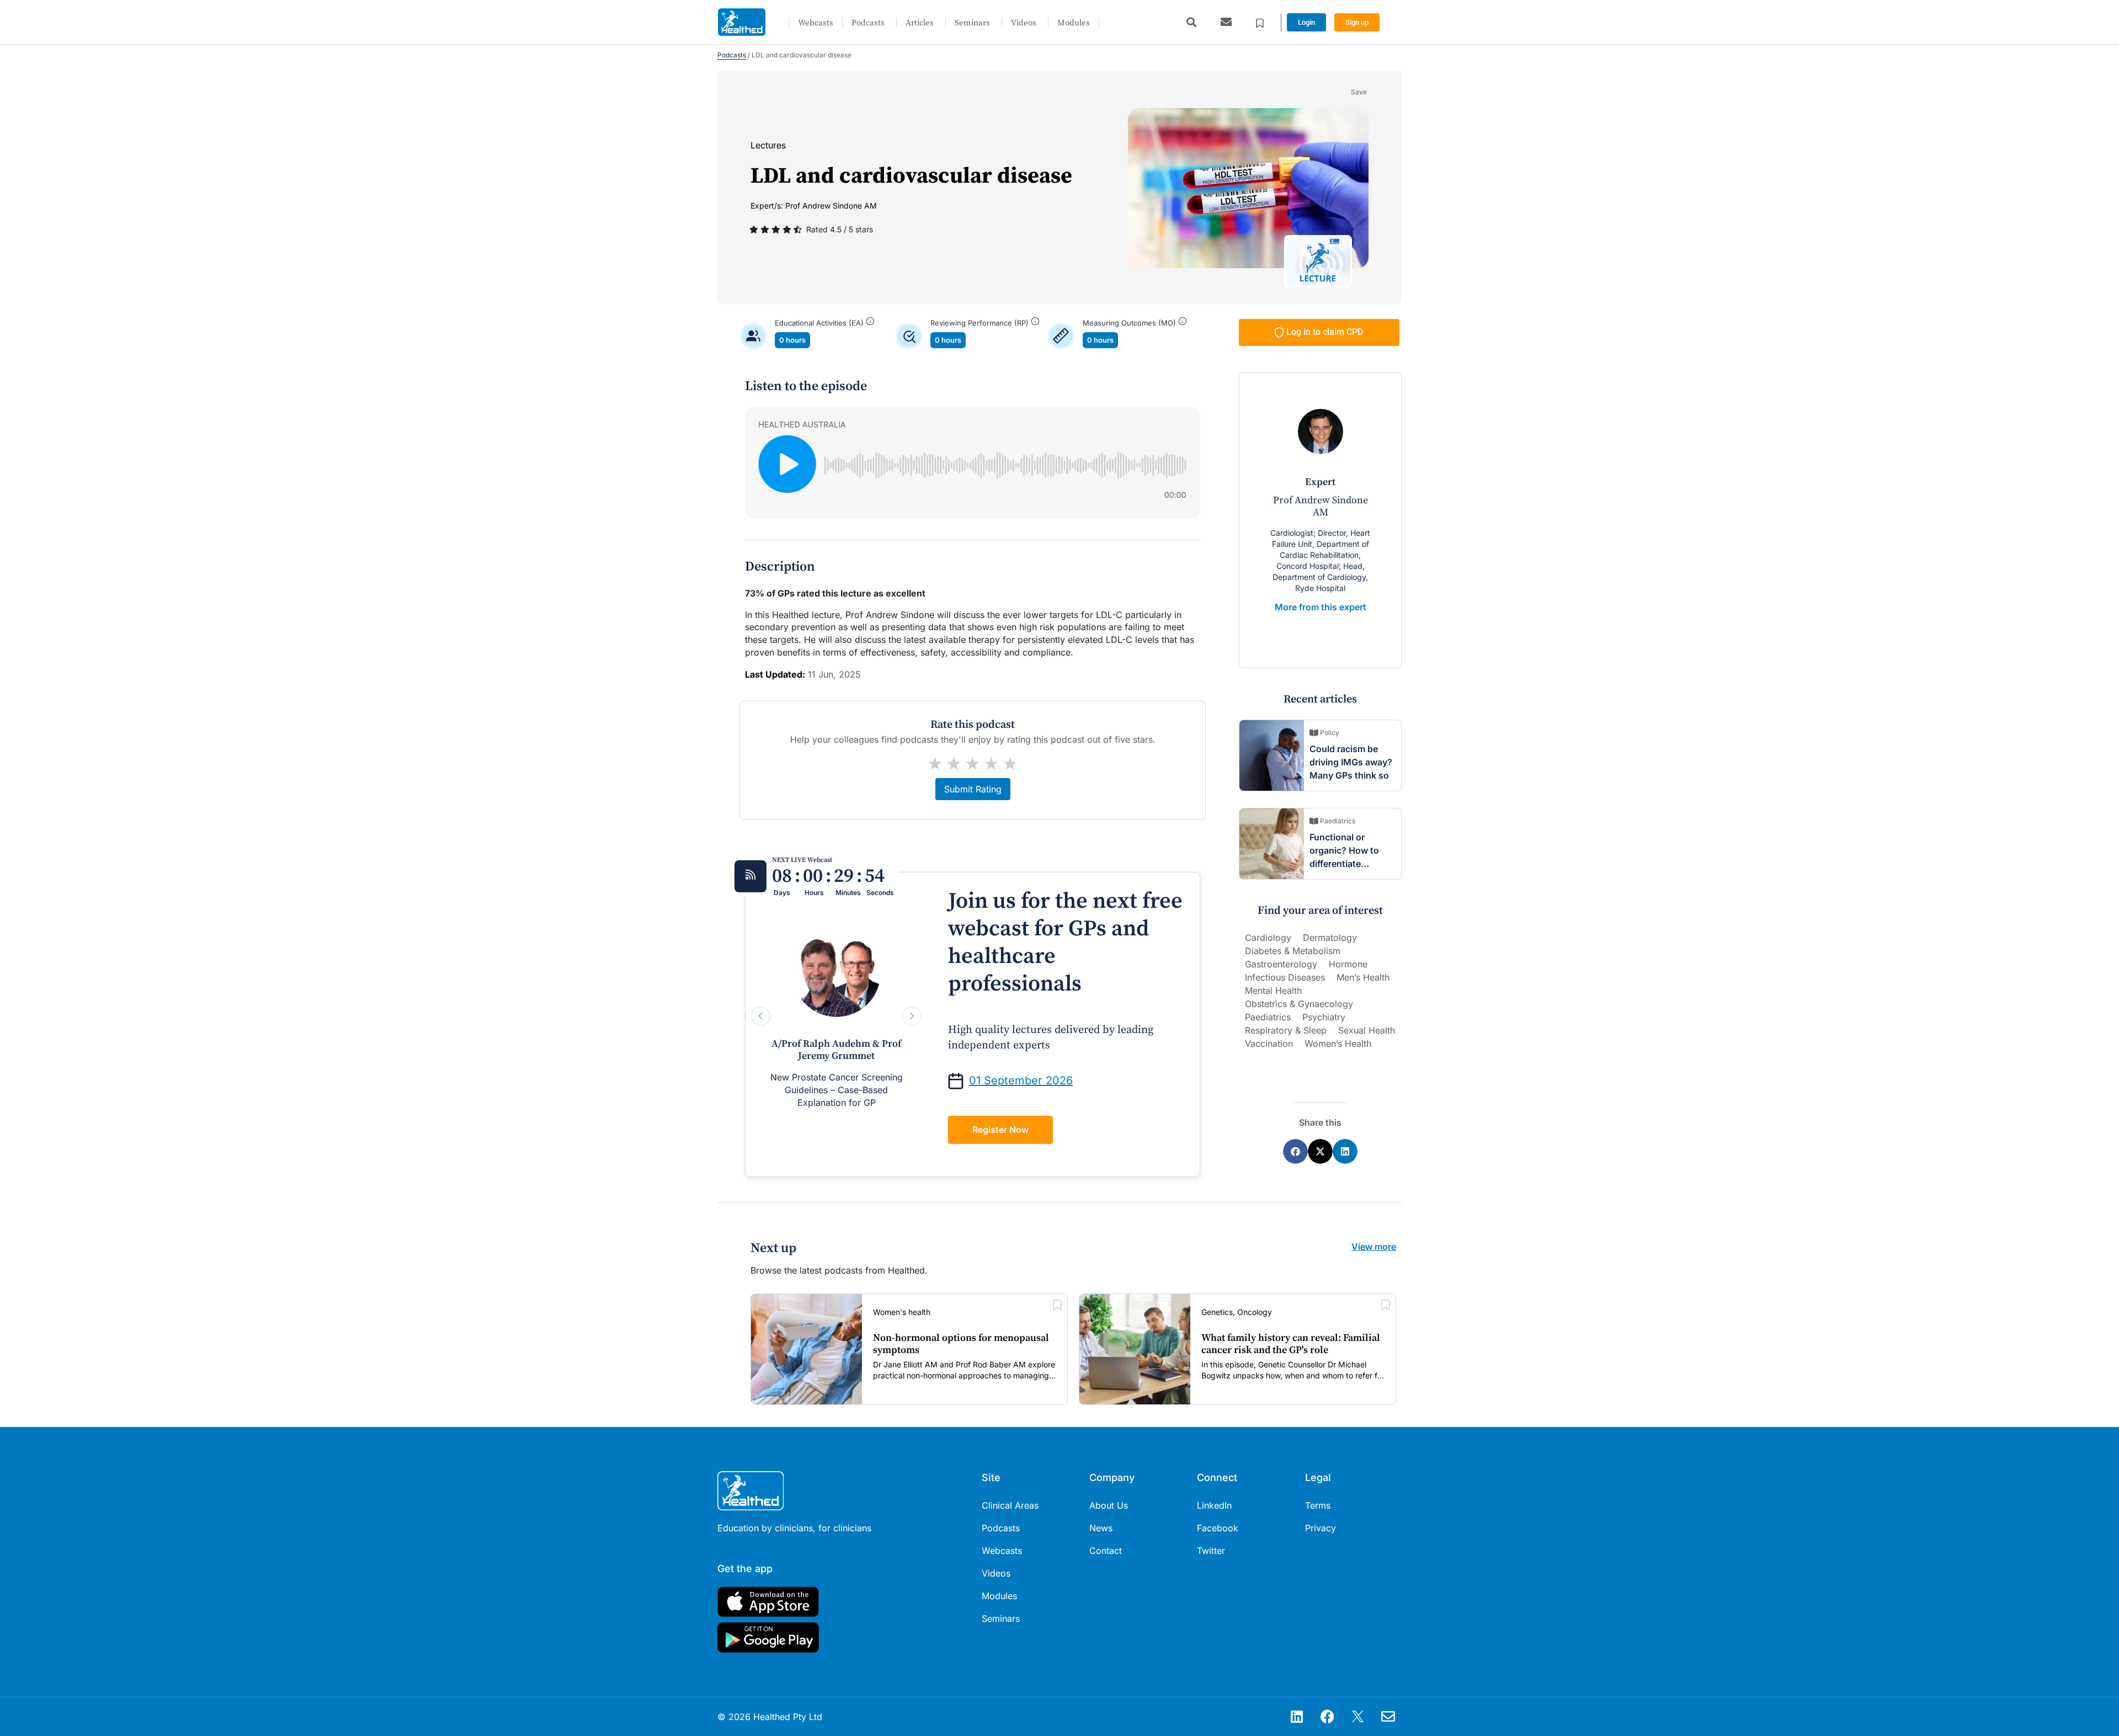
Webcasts (816, 23)
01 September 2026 (1021, 1080)
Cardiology (1268, 938)
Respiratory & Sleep (1286, 1030)
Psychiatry (1324, 1017)
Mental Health (1273, 991)
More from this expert (1321, 607)
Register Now (1000, 1130)
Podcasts (868, 23)
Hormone (1348, 964)
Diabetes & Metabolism (1293, 951)
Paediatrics (1268, 1017)
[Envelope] (1388, 1717)
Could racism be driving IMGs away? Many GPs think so (1351, 762)
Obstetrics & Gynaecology (1299, 1004)
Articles (920, 23)
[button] (1191, 22)
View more (1374, 1247)
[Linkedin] (1297, 1717)
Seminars (972, 23)
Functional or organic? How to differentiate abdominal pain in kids (1347, 864)
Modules (1074, 23)
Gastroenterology (1281, 964)
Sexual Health (1367, 1030)
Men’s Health (1363, 977)
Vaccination (1269, 1043)
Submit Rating (973, 789)
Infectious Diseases (1285, 977)
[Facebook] (1327, 1717)
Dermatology (1330, 938)
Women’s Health (1338, 1043)
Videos (1024, 23)
